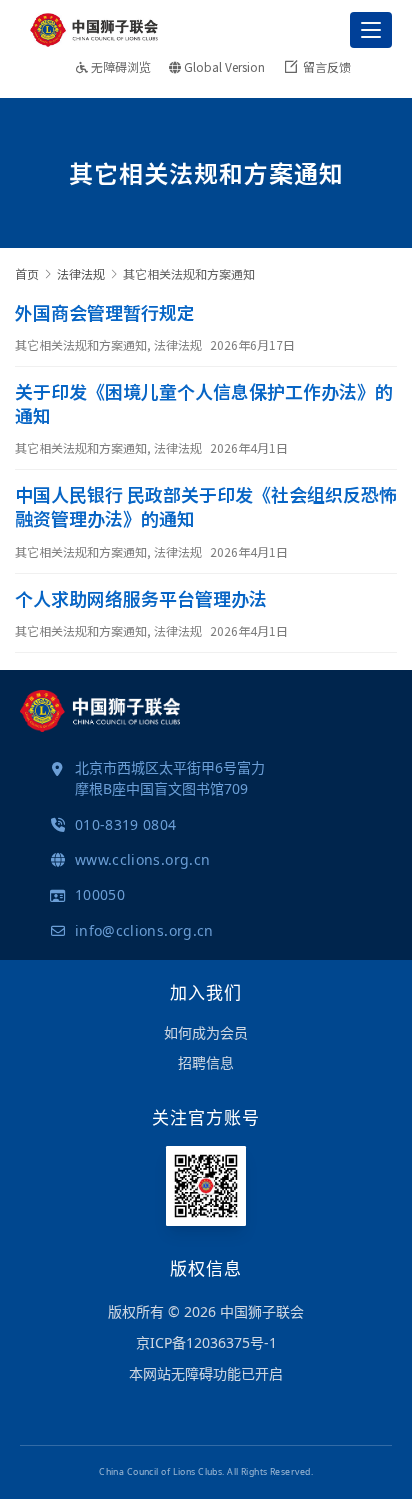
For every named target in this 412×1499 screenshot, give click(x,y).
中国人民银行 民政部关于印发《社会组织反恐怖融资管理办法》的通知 (206, 506)
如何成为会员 (206, 1032)
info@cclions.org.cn (144, 930)
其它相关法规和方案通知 (81, 344)
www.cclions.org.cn (142, 859)
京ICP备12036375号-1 (206, 1342)
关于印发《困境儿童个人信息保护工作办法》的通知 (204, 403)
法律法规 (178, 344)
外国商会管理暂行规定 (105, 312)
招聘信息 (206, 1062)
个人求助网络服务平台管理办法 (141, 598)
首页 (27, 273)
